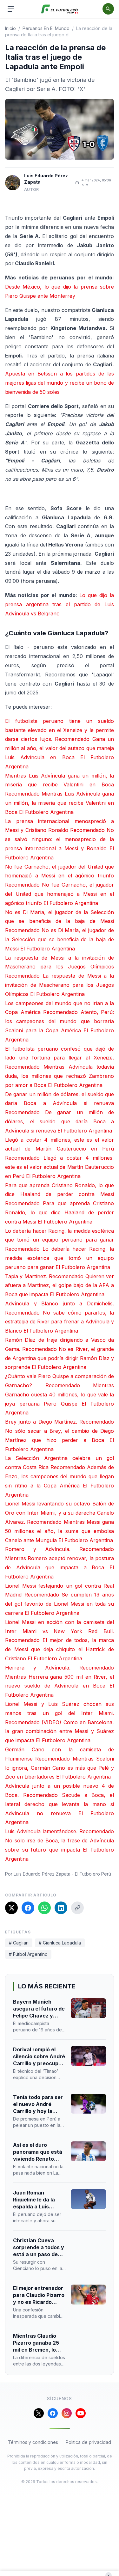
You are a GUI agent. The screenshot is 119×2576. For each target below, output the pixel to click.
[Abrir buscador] (108, 9)
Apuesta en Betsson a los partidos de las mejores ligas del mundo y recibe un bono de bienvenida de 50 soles (60, 383)
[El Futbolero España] (60, 9)
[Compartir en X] (11, 1908)
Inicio (10, 28)
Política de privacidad (88, 2442)
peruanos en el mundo (46, 28)
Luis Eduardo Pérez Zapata (46, 179)
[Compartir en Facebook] (28, 1908)
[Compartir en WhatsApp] (44, 1908)
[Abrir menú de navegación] (11, 9)
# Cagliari (19, 1943)
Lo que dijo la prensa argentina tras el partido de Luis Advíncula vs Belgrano (60, 604)
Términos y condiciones (33, 2442)
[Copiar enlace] (77, 1908)
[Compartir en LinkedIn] (61, 1908)
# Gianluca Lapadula (60, 1943)
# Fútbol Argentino (28, 1954)
